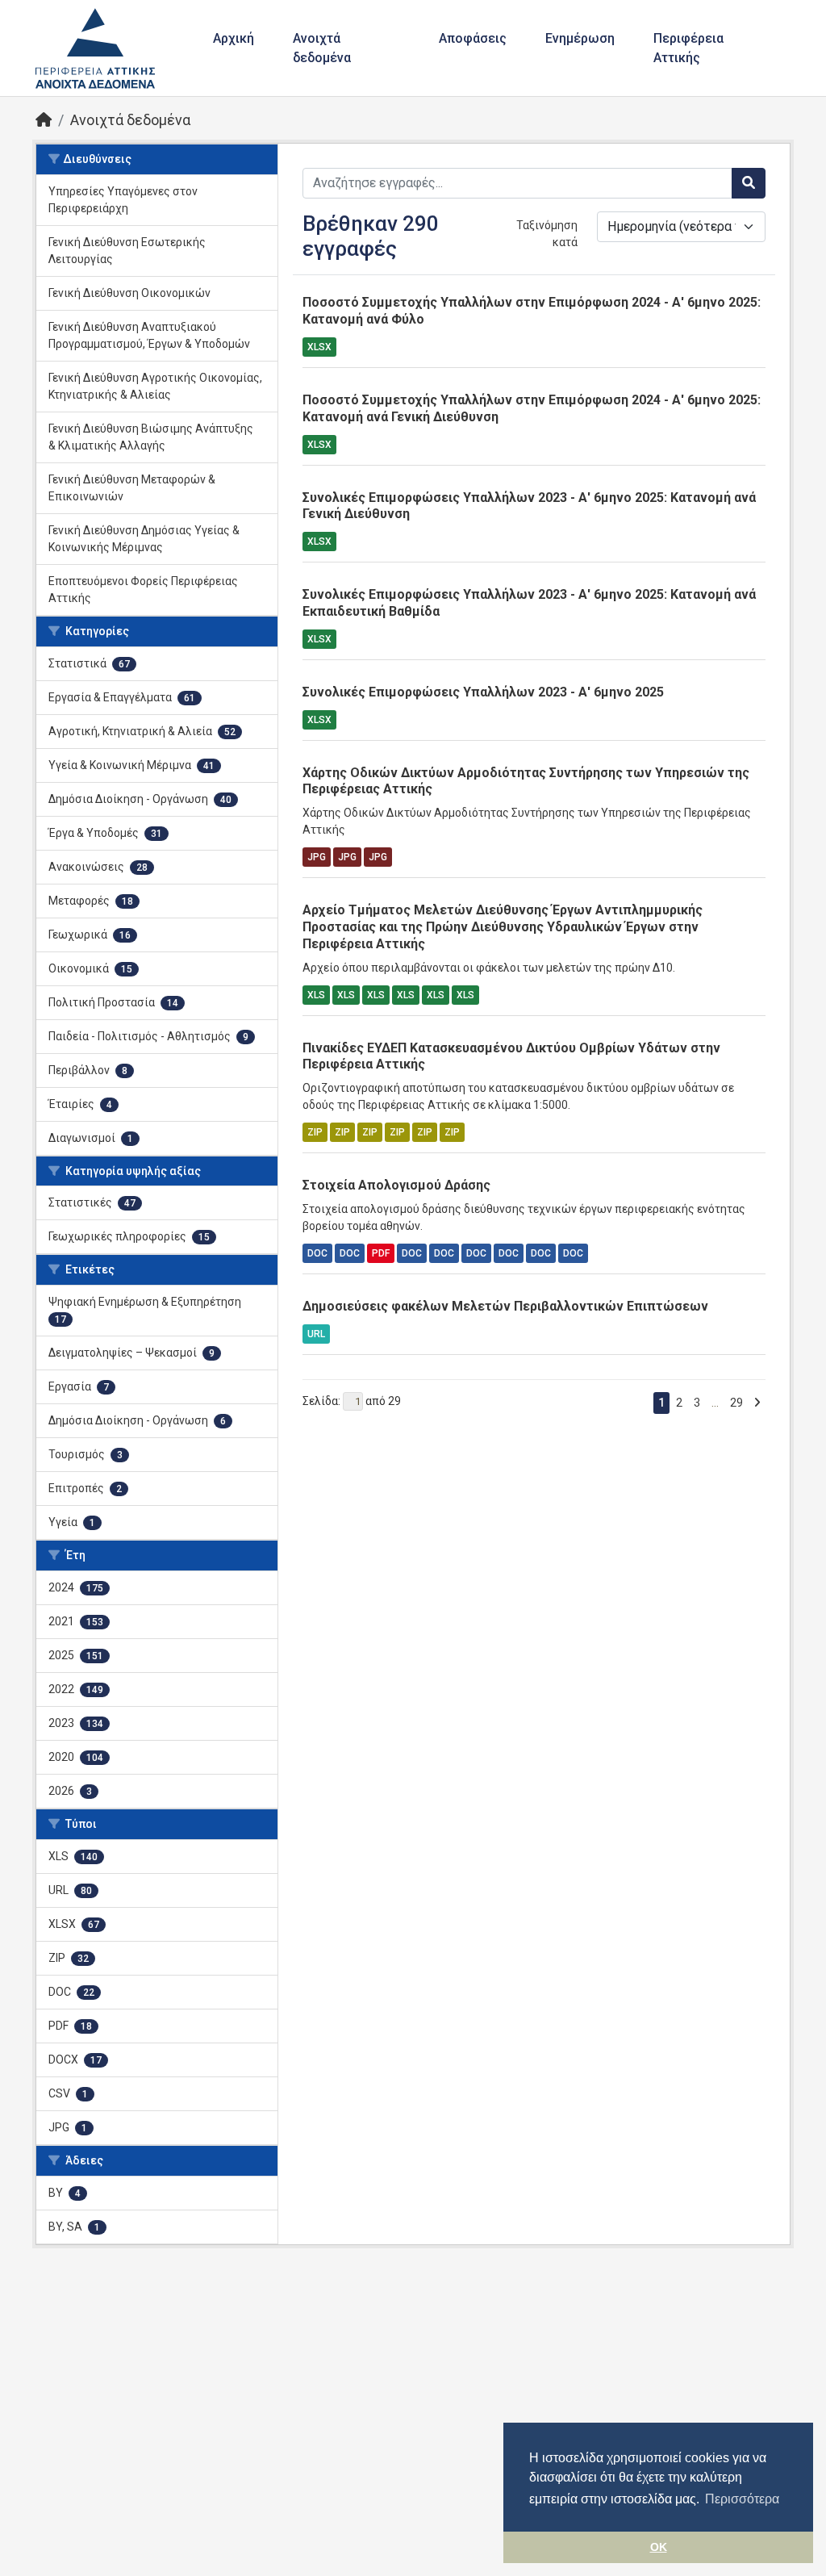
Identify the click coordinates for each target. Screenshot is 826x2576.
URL (316, 1334)
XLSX (319, 347)
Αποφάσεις (473, 38)
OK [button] (659, 2547)
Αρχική (234, 38)
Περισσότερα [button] (742, 2499)
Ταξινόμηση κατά (547, 234)
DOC (317, 1253)
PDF (381, 1253)
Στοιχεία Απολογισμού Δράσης (396, 1185)
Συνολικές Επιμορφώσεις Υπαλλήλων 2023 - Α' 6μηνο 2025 (483, 692)
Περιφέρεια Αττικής (688, 48)
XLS (316, 995)
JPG (317, 857)
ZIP (315, 1132)
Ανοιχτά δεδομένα (322, 48)
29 (736, 1403)
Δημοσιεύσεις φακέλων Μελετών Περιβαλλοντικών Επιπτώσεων (505, 1306)
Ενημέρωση (580, 38)
